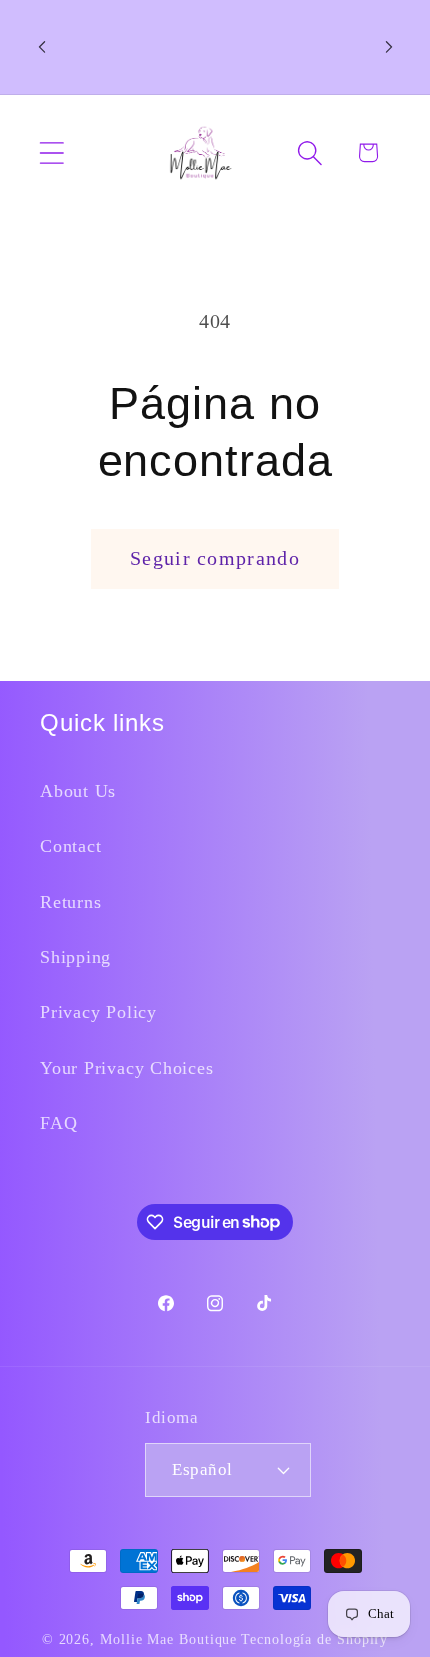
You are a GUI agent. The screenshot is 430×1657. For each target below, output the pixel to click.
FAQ (58, 1123)
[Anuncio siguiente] (389, 47)
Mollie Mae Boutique (168, 1639)
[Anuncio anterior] (42, 47)
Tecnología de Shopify (314, 1639)
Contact (70, 846)
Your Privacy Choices (127, 1068)
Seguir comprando (215, 558)
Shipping (75, 957)
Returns (70, 902)
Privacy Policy (98, 1012)
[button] (51, 152)
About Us (78, 791)
